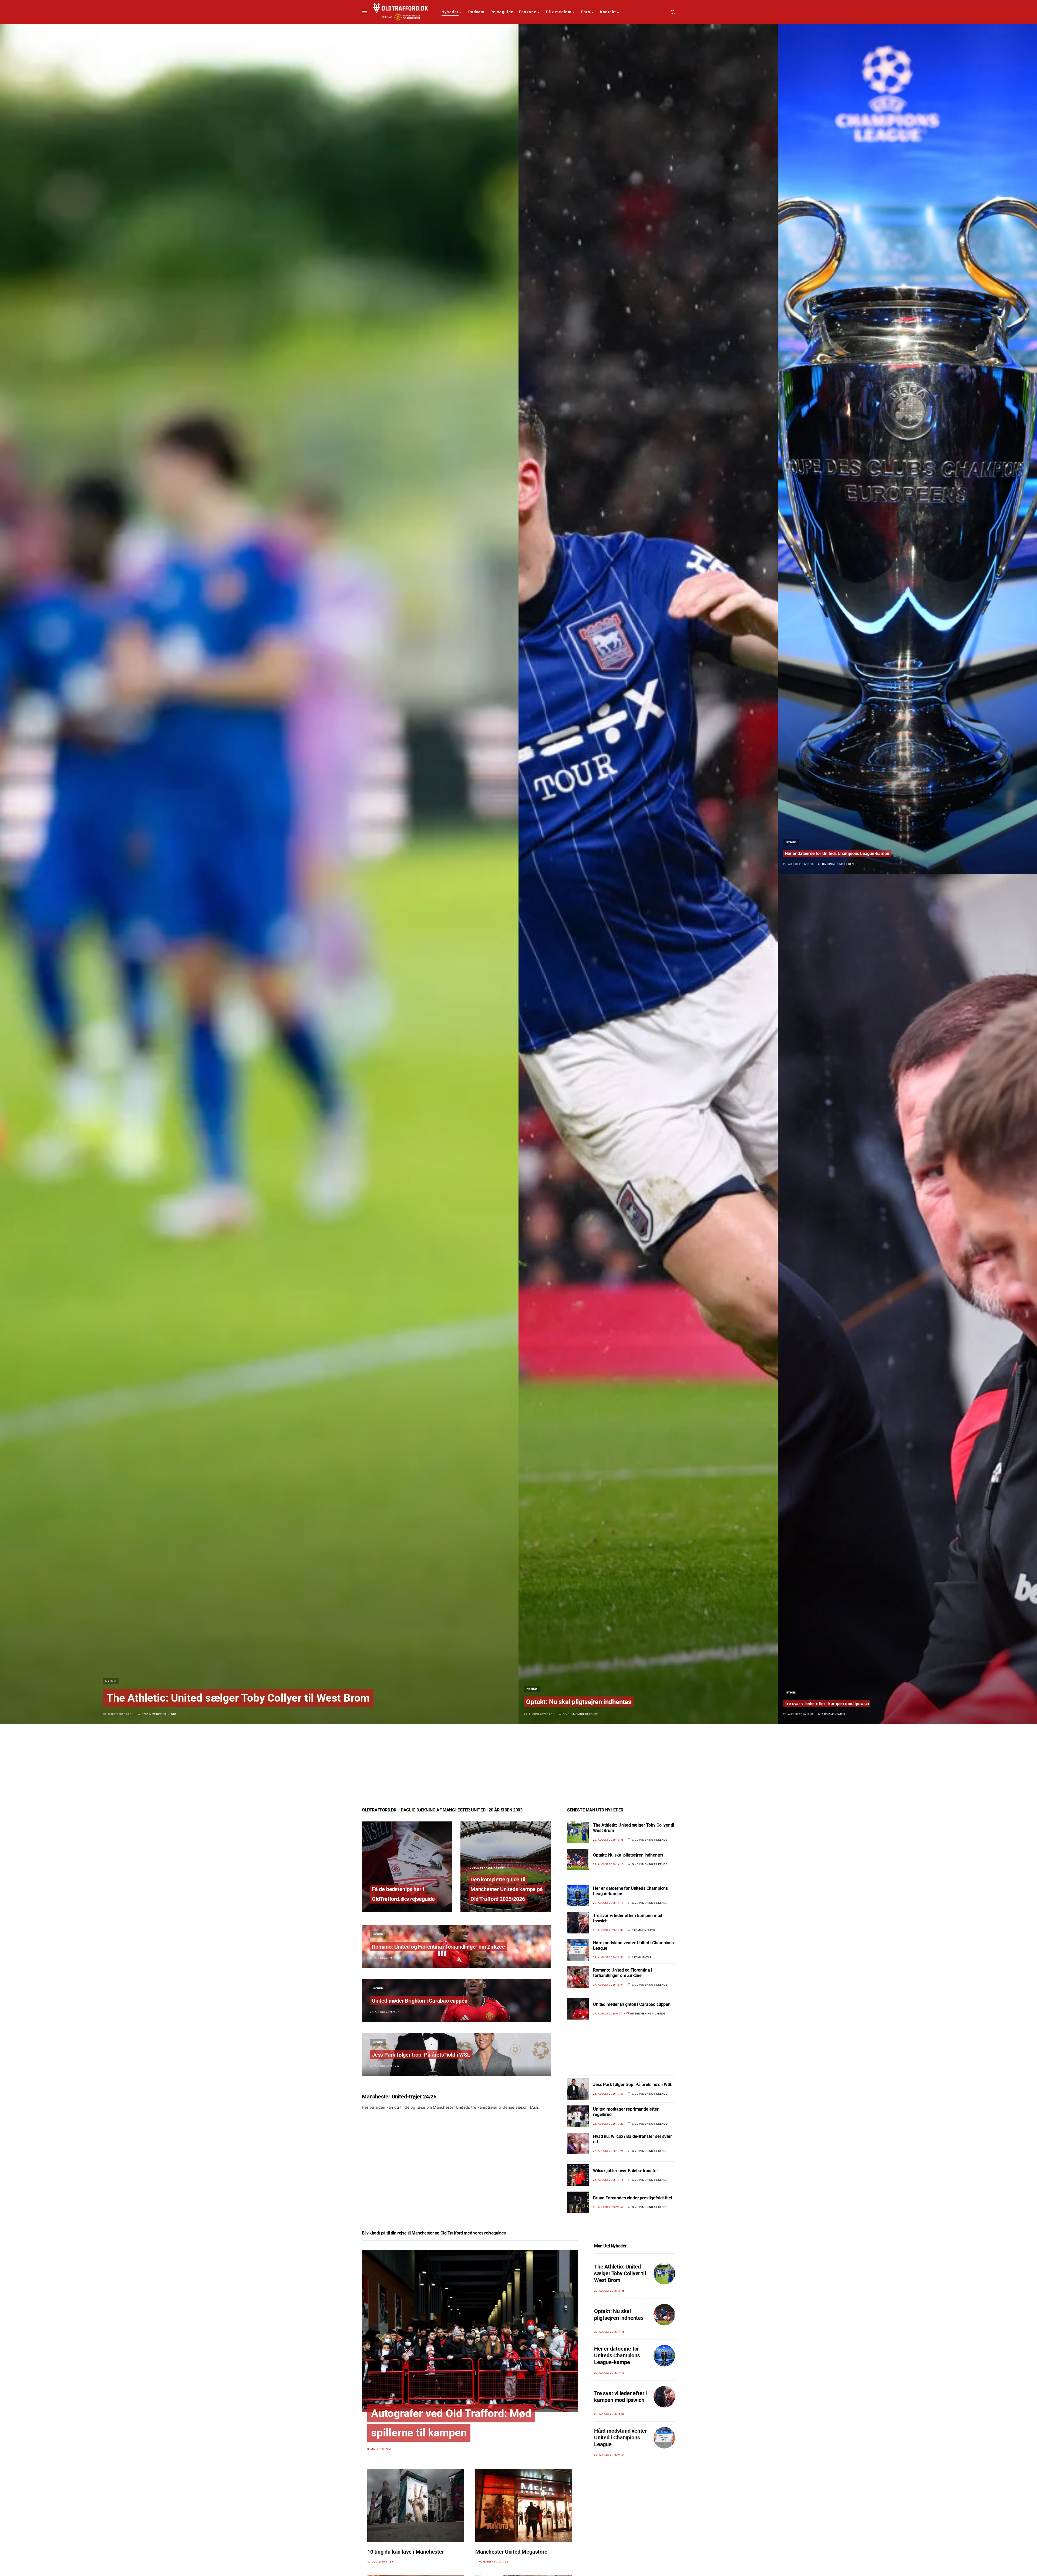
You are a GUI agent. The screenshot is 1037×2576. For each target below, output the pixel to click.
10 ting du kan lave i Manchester (406, 2552)
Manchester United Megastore (511, 2552)
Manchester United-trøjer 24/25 (399, 2097)
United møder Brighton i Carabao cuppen (420, 2001)
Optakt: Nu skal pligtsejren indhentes (579, 1702)
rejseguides (495, 2233)
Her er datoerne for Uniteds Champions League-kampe (837, 853)
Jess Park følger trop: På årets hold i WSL (421, 2055)
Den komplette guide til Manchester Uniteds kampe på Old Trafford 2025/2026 (507, 1889)
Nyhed (111, 1681)
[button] (365, 12)
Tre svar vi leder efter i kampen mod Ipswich (827, 1704)
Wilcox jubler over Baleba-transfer (626, 2171)
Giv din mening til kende (159, 1714)
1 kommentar (642, 1957)
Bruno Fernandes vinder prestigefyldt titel (632, 2198)
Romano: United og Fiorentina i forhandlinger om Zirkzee (438, 1947)
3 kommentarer (834, 1714)
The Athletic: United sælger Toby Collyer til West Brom (238, 1698)
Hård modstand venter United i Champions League (620, 2438)
